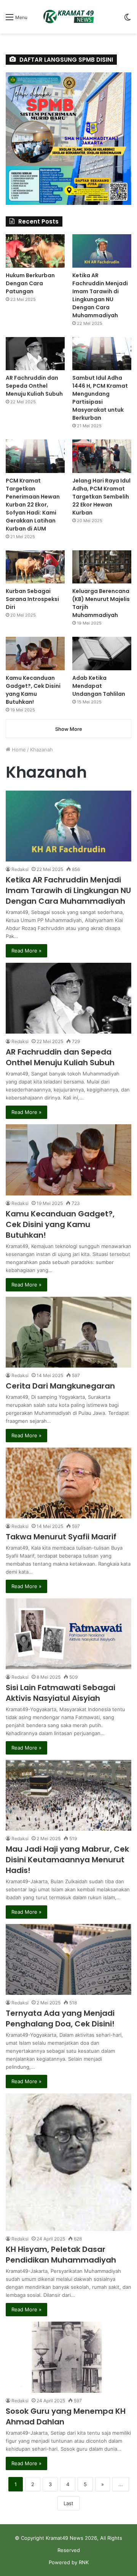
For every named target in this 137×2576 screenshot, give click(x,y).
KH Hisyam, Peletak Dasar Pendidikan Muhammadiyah (61, 2255)
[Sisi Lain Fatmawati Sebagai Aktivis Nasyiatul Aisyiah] (68, 1634)
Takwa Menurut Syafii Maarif (61, 1537)
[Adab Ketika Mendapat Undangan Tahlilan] (102, 653)
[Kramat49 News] (68, 17)
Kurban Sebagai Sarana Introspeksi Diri (32, 599)
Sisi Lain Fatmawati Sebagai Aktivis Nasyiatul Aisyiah (61, 1693)
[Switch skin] (127, 20)
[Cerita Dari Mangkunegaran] (68, 1332)
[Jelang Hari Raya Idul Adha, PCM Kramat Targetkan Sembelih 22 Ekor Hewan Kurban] (102, 456)
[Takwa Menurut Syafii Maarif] (68, 1483)
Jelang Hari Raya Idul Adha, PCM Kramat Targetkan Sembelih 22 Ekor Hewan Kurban (101, 497)
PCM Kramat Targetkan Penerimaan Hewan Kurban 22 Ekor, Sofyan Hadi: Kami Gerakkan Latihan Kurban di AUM (33, 505)
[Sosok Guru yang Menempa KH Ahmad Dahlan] (68, 2357)
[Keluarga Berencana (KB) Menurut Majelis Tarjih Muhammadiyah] (102, 567)
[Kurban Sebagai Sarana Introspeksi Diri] (35, 567)
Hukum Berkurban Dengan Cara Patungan (30, 283)
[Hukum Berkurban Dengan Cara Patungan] (35, 251)
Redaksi (20, 869)
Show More (69, 729)
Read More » (26, 951)
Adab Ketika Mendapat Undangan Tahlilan (99, 686)
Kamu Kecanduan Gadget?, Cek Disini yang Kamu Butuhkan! (60, 1224)
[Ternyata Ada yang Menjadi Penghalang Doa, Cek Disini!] (68, 1959)
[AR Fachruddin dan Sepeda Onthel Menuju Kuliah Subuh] (68, 998)
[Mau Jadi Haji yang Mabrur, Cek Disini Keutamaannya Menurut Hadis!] (68, 1795)
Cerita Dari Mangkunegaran (60, 1386)
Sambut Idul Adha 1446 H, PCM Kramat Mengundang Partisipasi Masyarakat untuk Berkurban (100, 398)
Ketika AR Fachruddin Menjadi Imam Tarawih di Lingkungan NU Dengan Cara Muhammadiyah (68, 890)
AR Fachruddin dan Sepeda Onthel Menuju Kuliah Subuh (60, 1057)
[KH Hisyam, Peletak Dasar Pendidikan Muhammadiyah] (68, 2162)
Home (18, 749)
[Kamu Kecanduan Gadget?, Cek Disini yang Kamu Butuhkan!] (68, 1160)
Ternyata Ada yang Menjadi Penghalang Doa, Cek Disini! (60, 2018)
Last (68, 2503)
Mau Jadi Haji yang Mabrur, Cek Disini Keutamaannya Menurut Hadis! (67, 1860)
